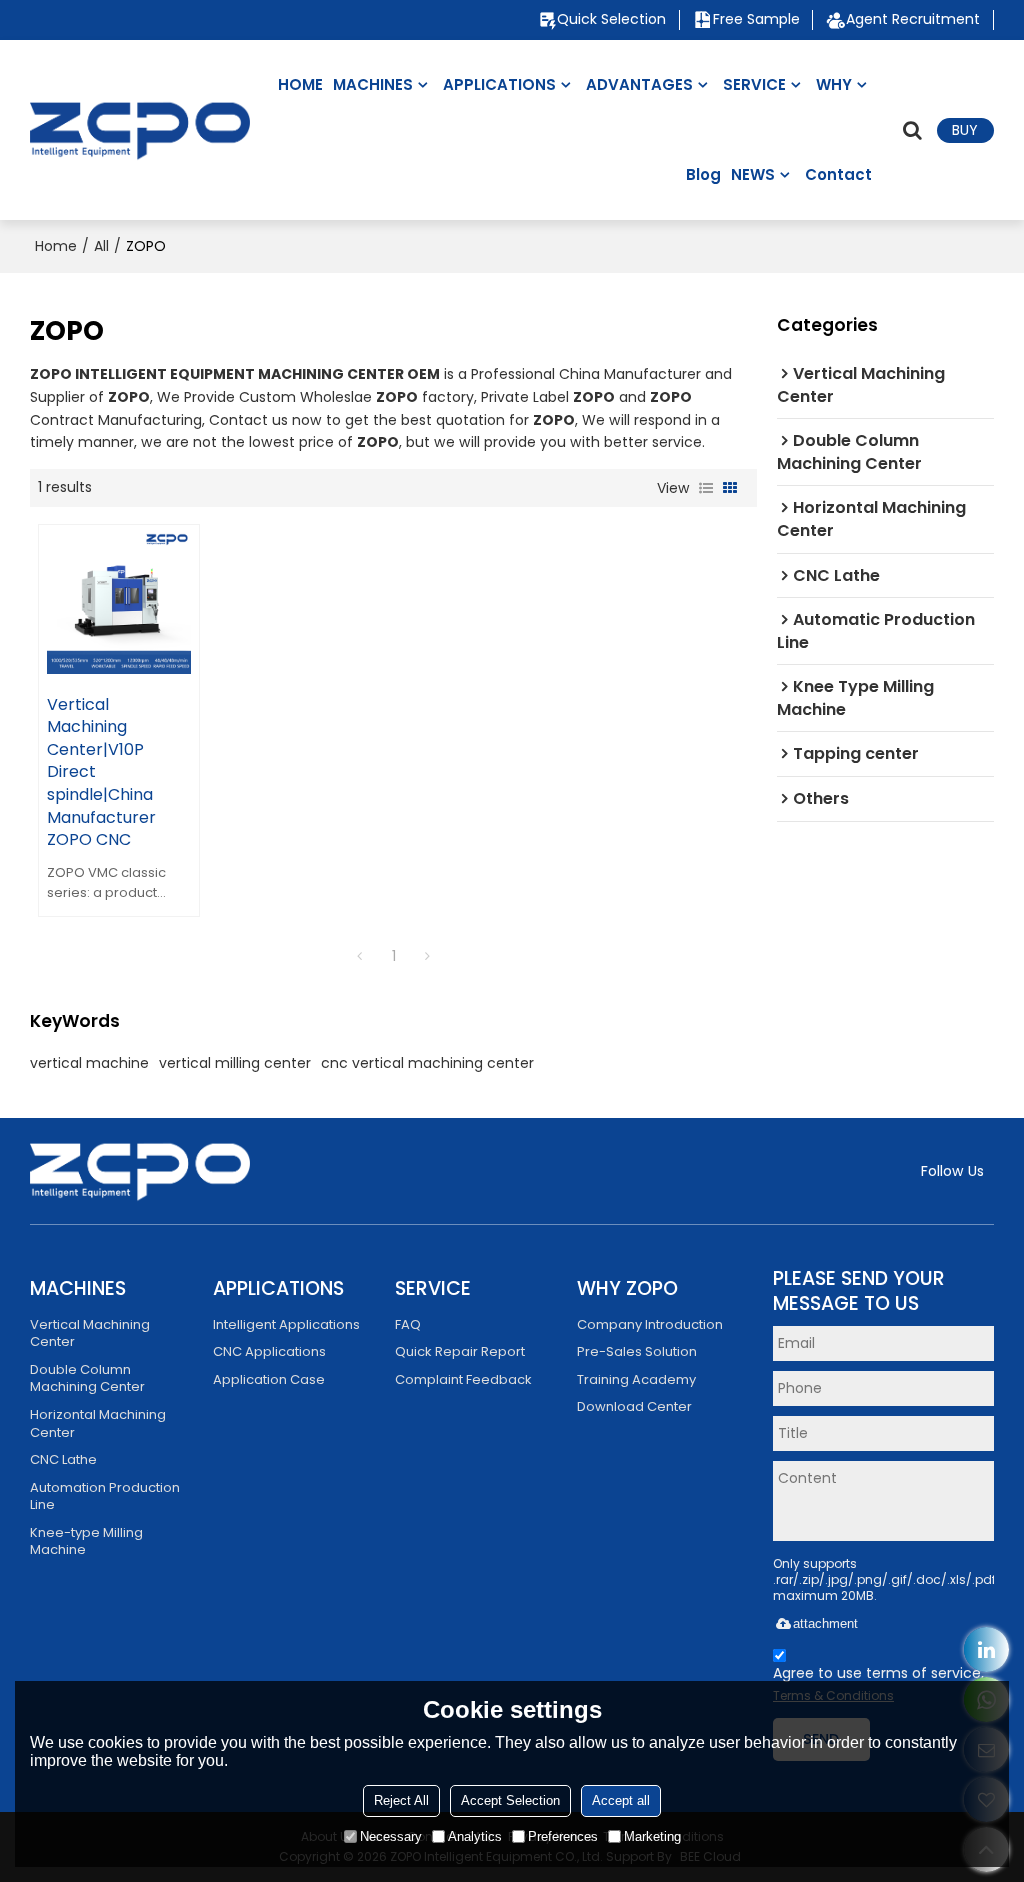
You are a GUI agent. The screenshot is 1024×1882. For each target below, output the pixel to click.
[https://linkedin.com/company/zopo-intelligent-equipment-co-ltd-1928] (986, 1649)
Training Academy (636, 1379)
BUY (965, 130)
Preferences (563, 1836)
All (101, 246)
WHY (834, 84)
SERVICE (754, 84)
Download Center (634, 1406)
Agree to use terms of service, (878, 1684)
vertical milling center (235, 1063)
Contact (838, 174)
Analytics (475, 1836)
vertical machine (89, 1063)
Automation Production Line (105, 1496)
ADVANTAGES (639, 84)
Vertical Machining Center (90, 1333)
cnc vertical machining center (427, 1063)
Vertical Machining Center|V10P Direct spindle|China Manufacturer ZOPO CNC (101, 772)
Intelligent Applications (286, 1324)
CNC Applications (269, 1351)
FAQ (408, 1324)
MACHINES (373, 84)
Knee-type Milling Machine (86, 1541)
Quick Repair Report (460, 1351)
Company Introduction (650, 1324)
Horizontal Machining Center (98, 1423)
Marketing (652, 1836)
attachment (825, 1623)
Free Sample (756, 19)
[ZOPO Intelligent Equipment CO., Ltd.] (140, 129)
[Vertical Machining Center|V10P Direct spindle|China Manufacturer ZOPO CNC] (119, 603)
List (706, 488)
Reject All (401, 1800)
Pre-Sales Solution (637, 1351)
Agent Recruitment (913, 19)
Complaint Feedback (463, 1379)
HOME (300, 84)
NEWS (753, 174)
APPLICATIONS (499, 84)
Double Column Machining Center (87, 1378)
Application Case (269, 1379)
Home (56, 246)
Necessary (391, 1836)
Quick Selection (611, 19)
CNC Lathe (63, 1459)
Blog (703, 174)
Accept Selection (510, 1800)
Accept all (621, 1800)
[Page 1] (360, 956)
